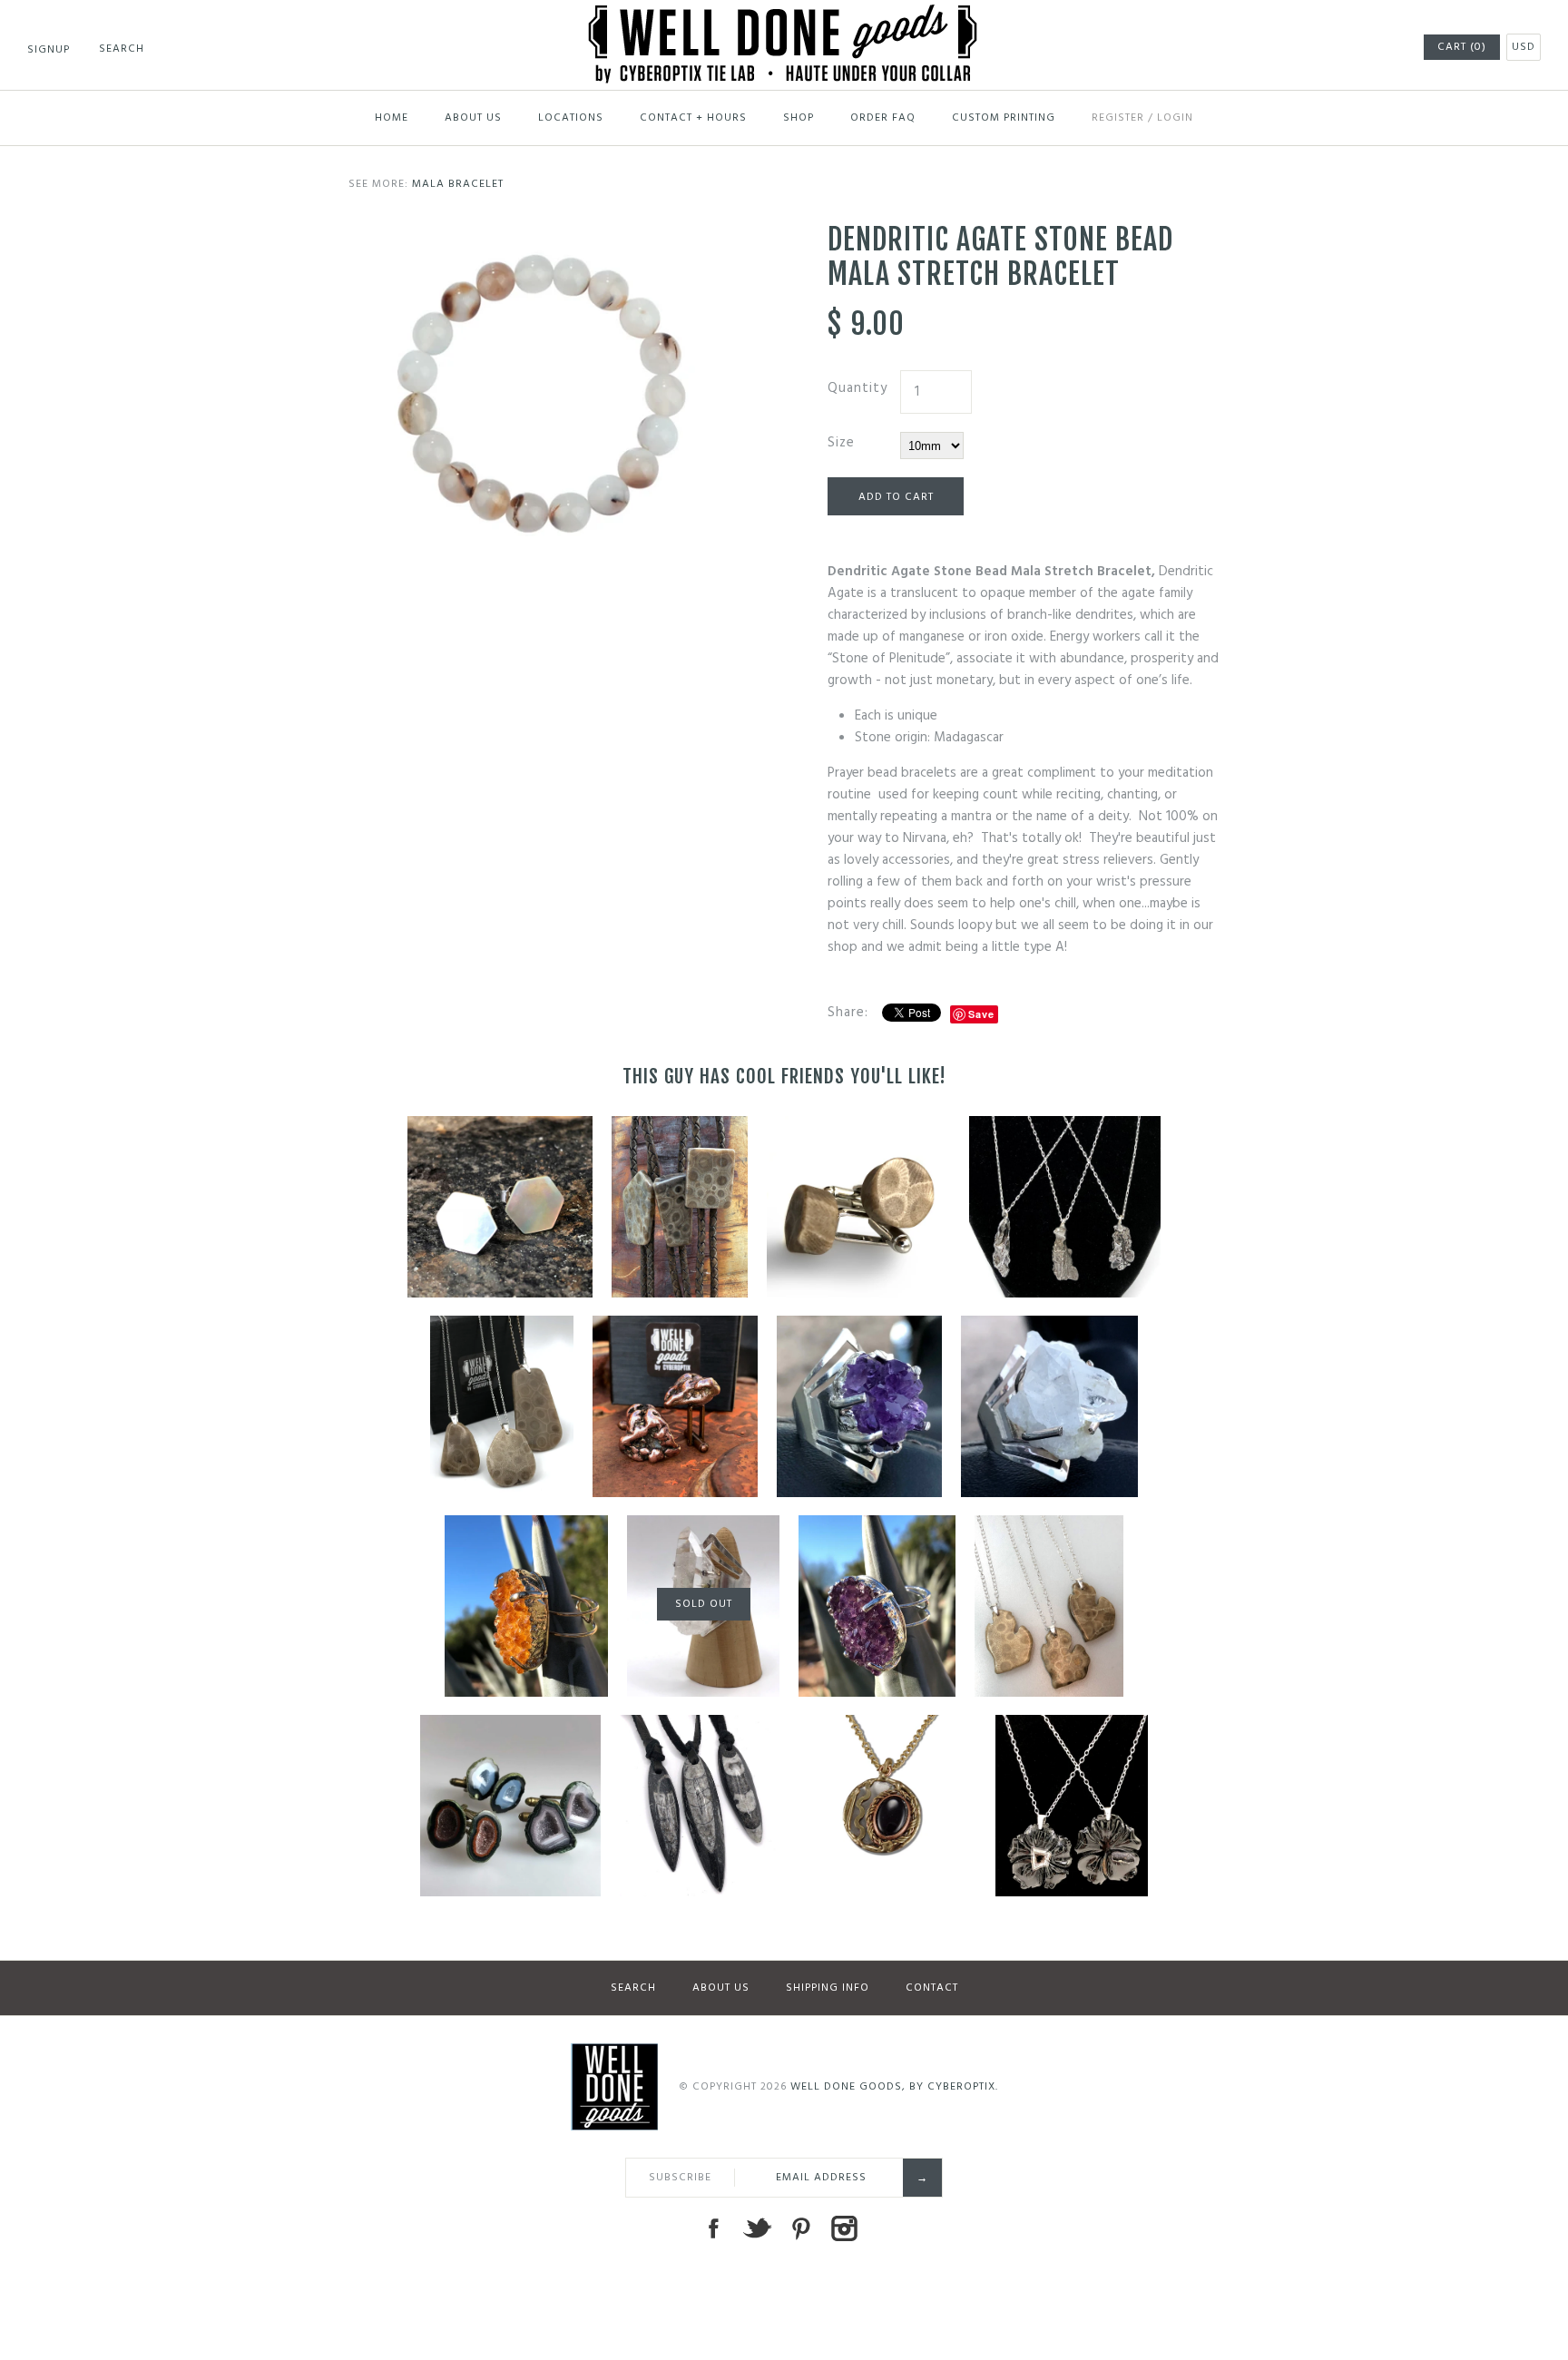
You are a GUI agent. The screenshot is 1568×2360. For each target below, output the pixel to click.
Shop (799, 118)
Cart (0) (1462, 47)
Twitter (757, 2228)
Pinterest (800, 2228)
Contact (932, 1988)
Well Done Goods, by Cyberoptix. (894, 2087)
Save (981, 1014)
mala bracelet (458, 184)
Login (1175, 118)
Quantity (857, 388)
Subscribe (680, 2178)
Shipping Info (828, 1988)
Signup (49, 50)
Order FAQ (883, 118)
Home (392, 118)
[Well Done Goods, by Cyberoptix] (784, 15)
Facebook (713, 2228)
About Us (473, 118)
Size (841, 443)
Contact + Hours (693, 118)
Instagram (844, 2228)
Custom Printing (1004, 118)
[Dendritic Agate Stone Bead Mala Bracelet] (544, 233)
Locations (571, 118)
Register (1118, 118)
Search (633, 1988)
